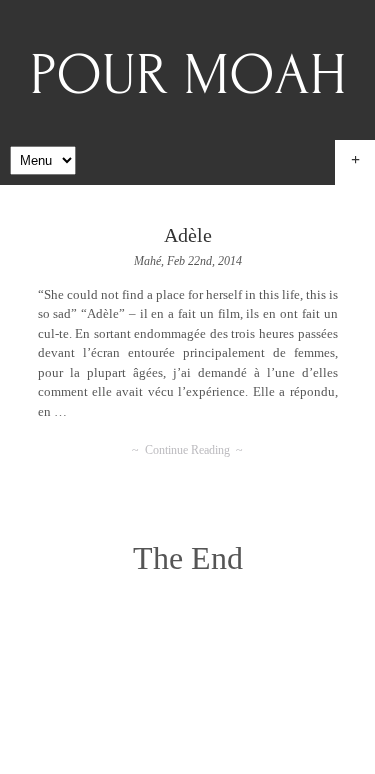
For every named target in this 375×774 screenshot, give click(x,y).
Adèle (188, 235)
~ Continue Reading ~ (187, 450)
